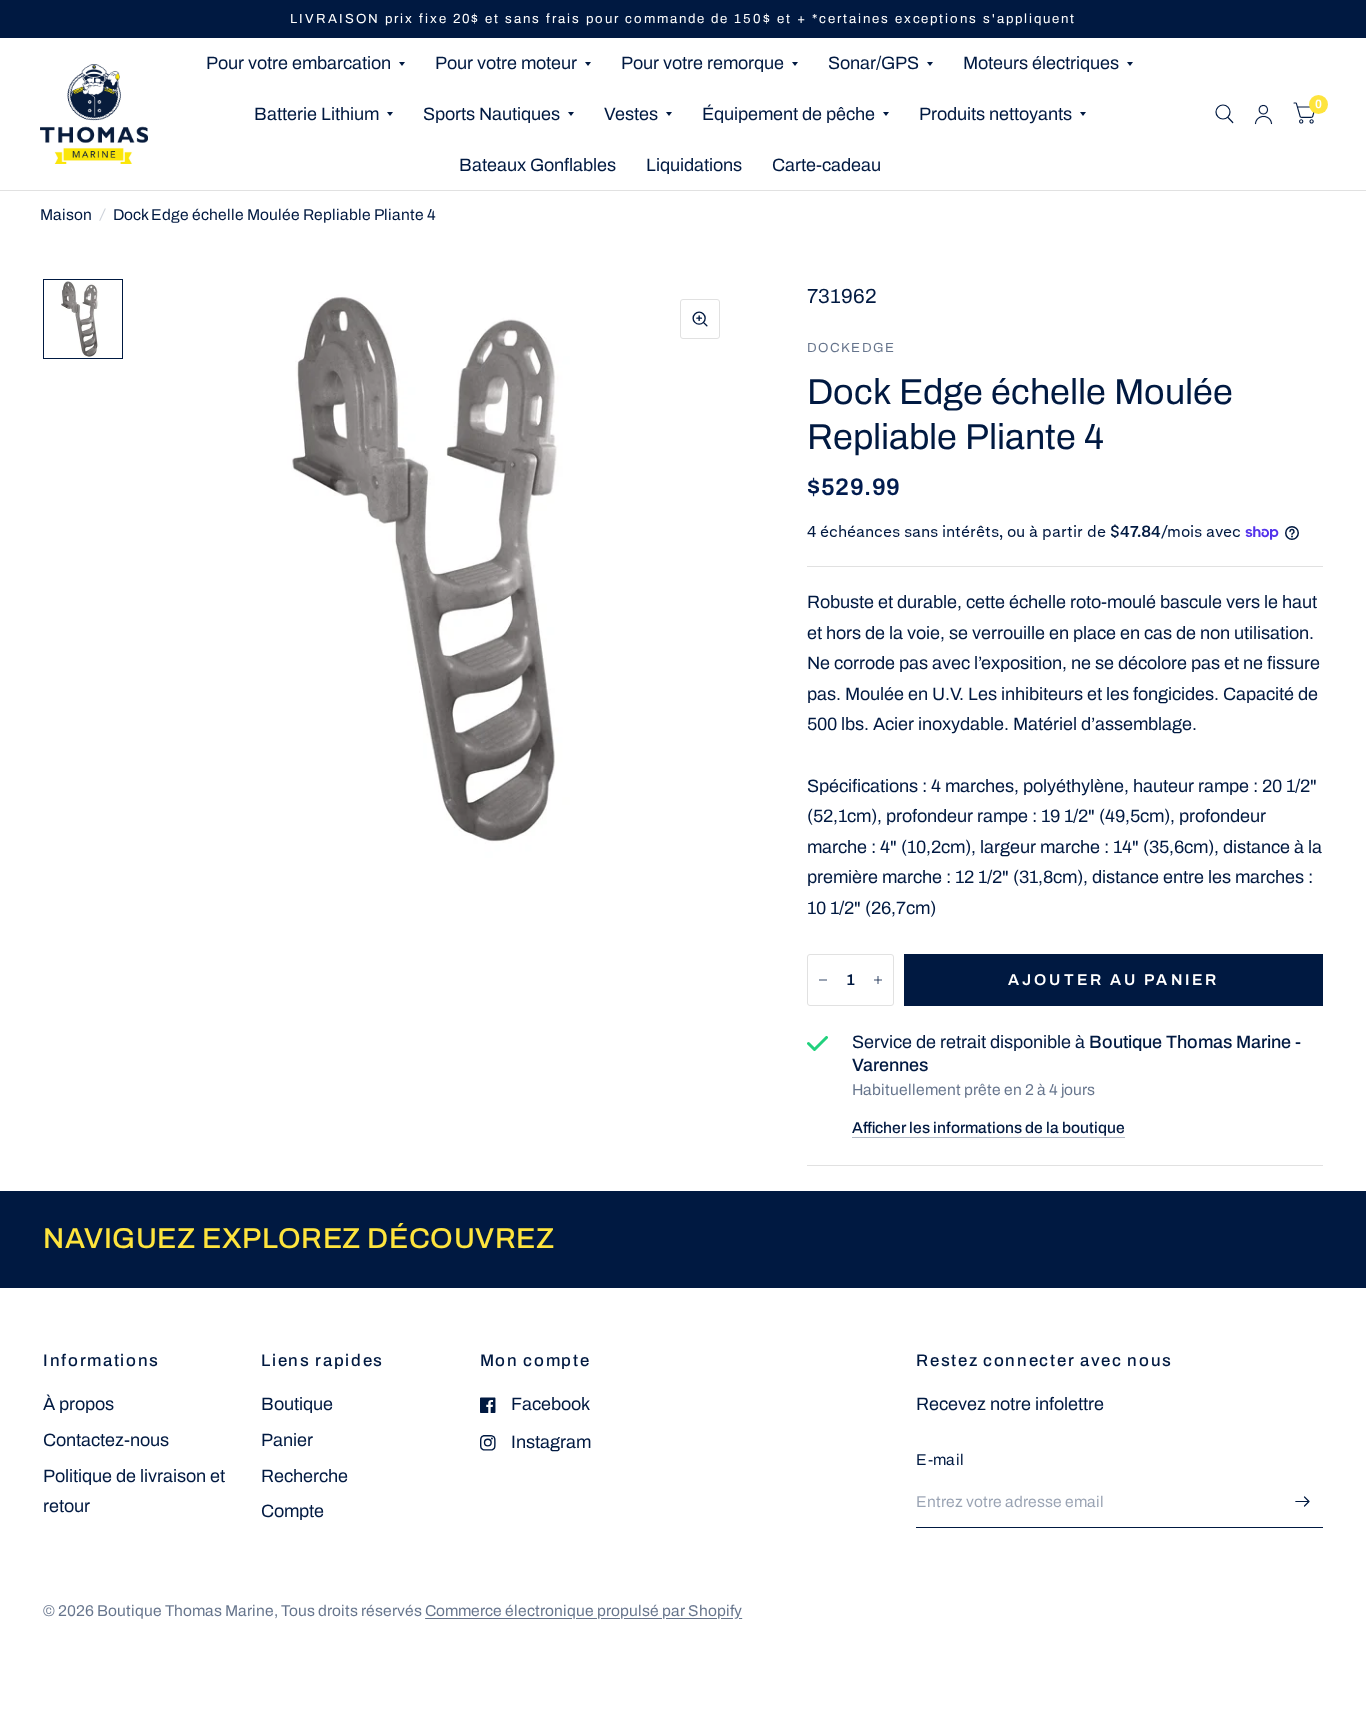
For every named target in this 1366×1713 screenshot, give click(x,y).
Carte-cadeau (826, 165)
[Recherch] (1224, 114)
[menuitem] (305, 63)
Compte (292, 1511)
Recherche (304, 1476)
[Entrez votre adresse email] (1303, 1502)
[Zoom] (700, 319)
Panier (287, 1440)
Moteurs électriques (1041, 63)
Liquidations (694, 165)
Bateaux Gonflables (537, 165)
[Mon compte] (1263, 114)
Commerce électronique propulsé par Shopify (583, 1610)
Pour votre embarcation (298, 63)
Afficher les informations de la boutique (988, 1128)
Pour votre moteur (506, 63)
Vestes (631, 114)
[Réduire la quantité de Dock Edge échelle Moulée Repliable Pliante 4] (823, 980)
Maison (66, 214)
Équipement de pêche (788, 114)
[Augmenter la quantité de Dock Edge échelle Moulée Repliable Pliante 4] (878, 980)
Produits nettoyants (995, 114)
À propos (78, 1404)
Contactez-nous (106, 1440)
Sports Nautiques (491, 114)
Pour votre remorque (702, 63)
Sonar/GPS (873, 63)
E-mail (940, 1459)
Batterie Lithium (316, 114)
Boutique (297, 1404)
